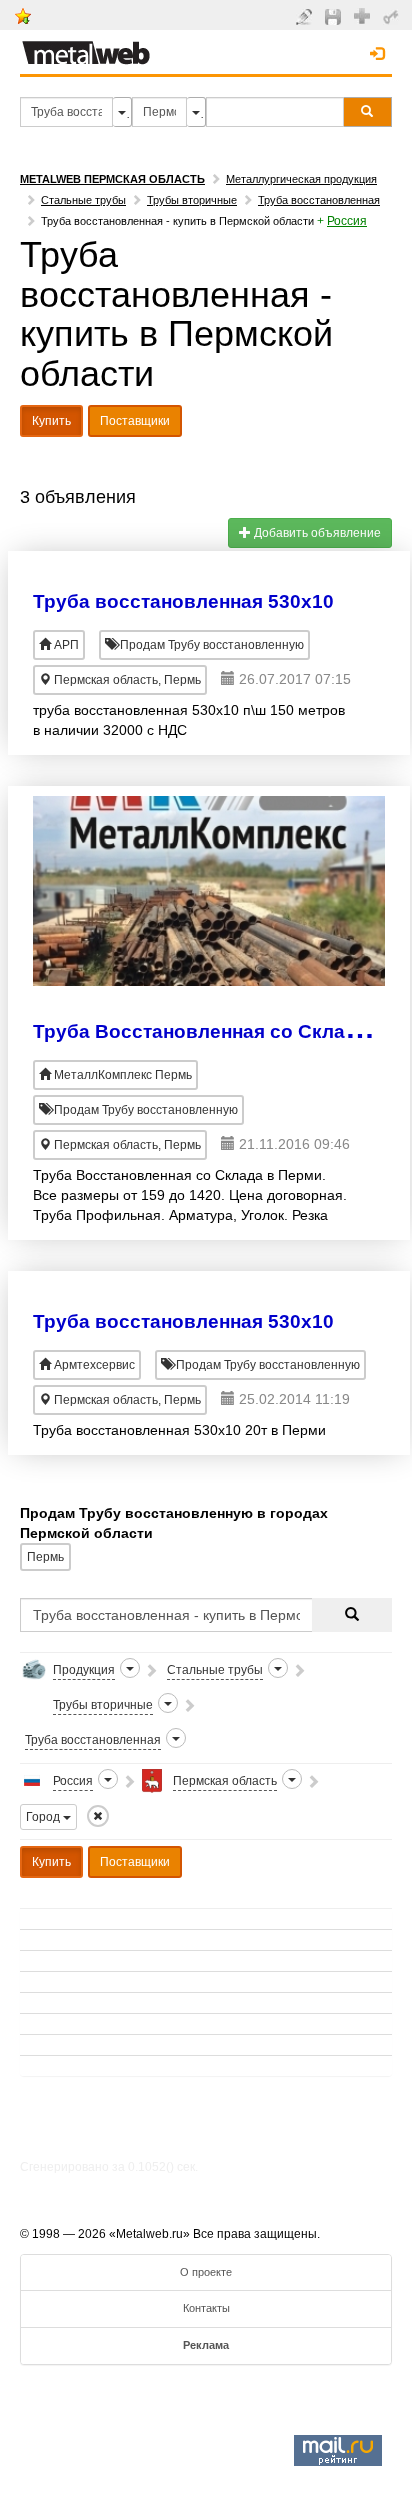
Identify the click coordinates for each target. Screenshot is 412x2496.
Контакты (206, 2308)
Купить (51, 421)
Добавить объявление (316, 533)
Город (44, 1817)
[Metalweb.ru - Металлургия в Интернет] (86, 47)
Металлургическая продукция (301, 179)
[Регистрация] (364, 15)
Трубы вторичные (192, 200)
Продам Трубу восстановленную (210, 645)
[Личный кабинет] (393, 16)
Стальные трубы (83, 200)
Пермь (45, 1557)
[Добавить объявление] (306, 16)
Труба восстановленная (319, 200)
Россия (347, 221)
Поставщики (135, 421)
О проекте (206, 2272)
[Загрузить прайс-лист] (335, 16)
